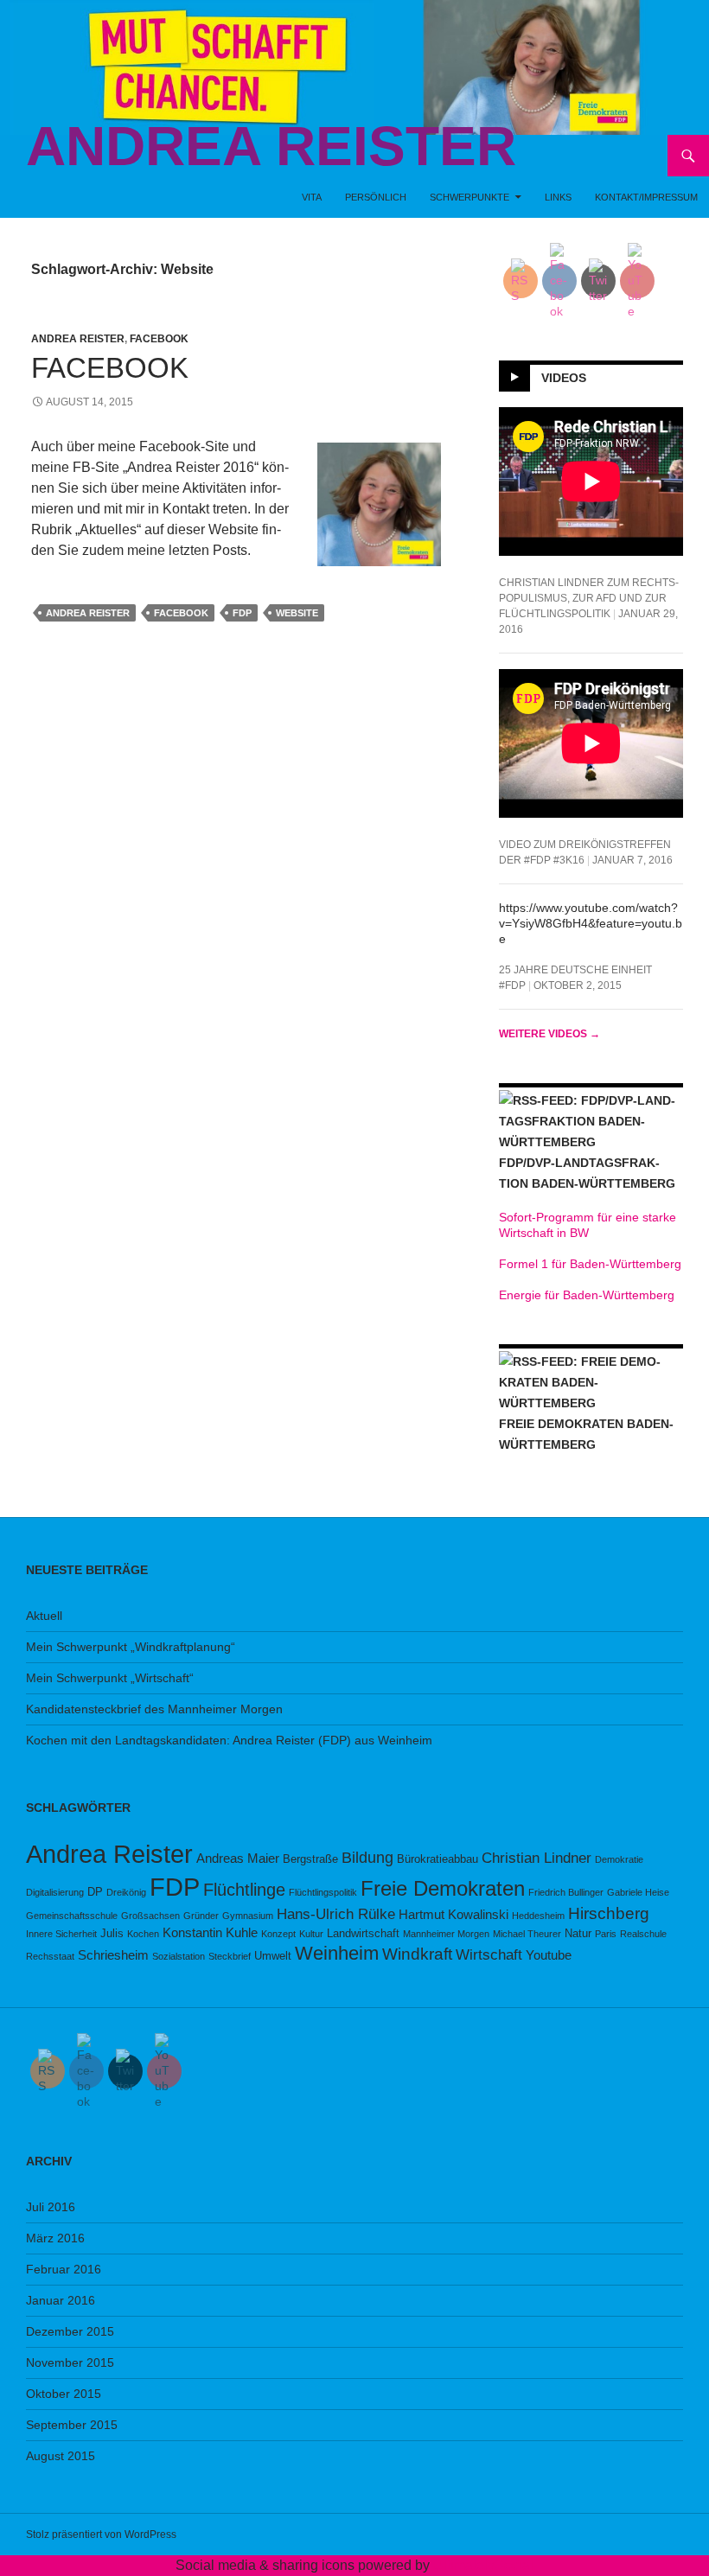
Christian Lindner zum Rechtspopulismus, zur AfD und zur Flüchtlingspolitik (589, 598)
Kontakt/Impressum (646, 197)
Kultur (311, 1934)
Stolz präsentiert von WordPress (101, 2535)
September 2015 (72, 2425)
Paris (606, 1934)
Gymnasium (248, 1916)
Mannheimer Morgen (446, 1934)
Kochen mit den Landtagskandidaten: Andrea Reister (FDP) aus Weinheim (229, 1740)
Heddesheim (538, 1916)
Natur (578, 1933)
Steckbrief (230, 1956)
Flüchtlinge (244, 1890)
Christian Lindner (537, 1858)
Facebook (159, 339)
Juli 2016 (51, 2207)
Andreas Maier (238, 1858)
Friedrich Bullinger (566, 1892)
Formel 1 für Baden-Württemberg (590, 1264)
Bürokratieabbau (438, 1859)
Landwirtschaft (363, 1933)
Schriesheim (113, 1955)
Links (558, 197)
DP (95, 1892)
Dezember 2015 (70, 2331)
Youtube (549, 1955)
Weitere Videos (549, 1034)
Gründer (201, 1916)
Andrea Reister (78, 339)
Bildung (367, 1858)
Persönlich (376, 197)
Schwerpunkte (469, 197)
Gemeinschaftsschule (72, 1916)
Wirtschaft (489, 1955)
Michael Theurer (527, 1934)
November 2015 (70, 2362)
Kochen (143, 1934)
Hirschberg (609, 1913)
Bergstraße (310, 1859)
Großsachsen (150, 1916)
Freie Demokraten (443, 1888)
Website (297, 613)
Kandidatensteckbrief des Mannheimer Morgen (154, 1709)
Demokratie (619, 1859)
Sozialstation (179, 1956)
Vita (312, 197)
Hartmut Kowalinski (454, 1914)
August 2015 (61, 2456)
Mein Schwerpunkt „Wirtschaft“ (110, 1678)
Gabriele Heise (638, 1892)
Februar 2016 (64, 2269)
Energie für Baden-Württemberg (587, 1295)
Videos (564, 378)
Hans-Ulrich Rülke (336, 1914)
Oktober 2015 (64, 2394)
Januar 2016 (61, 2300)
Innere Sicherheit (61, 1934)
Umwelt (273, 1956)
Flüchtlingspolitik (323, 1892)
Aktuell (44, 1616)
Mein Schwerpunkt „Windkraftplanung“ (131, 1647)
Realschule (643, 1934)
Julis (112, 1933)
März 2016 (55, 2238)
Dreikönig (126, 1892)
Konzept (278, 1934)
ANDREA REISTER (271, 146)
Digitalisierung (55, 1892)
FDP (242, 613)
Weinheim (337, 1953)
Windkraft (417, 1954)
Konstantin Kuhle (210, 1932)
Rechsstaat (50, 1956)
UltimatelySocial (483, 2565)
